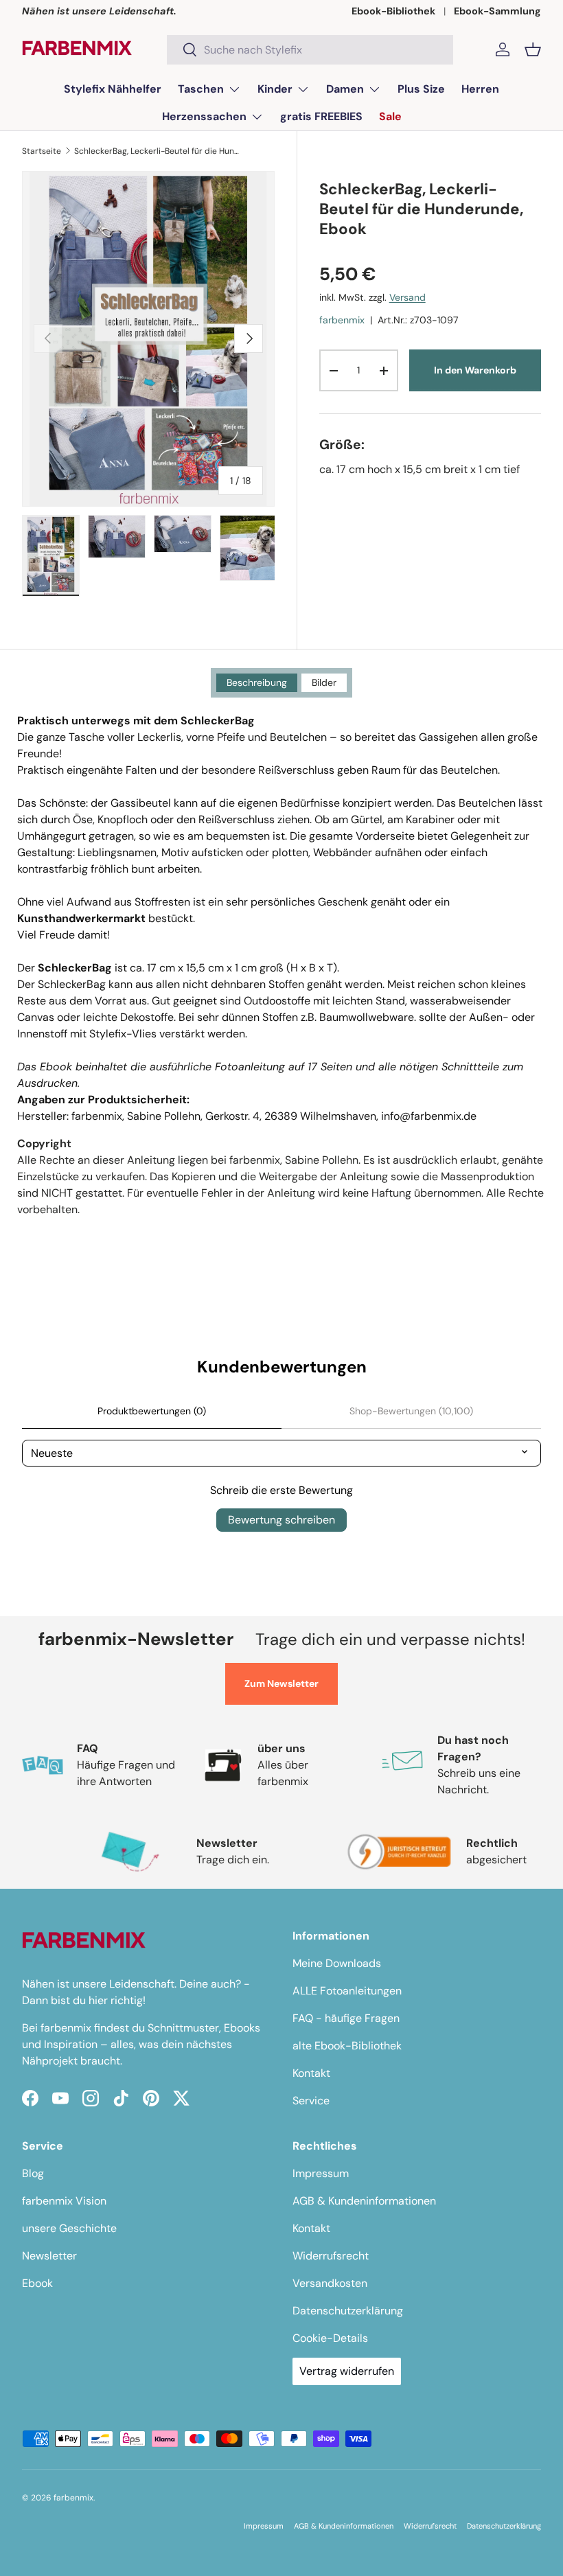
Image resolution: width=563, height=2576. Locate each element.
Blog (33, 2173)
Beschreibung (257, 682)
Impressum (321, 2173)
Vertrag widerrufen (347, 2371)
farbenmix (342, 320)
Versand (407, 297)
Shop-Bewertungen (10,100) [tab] (411, 1411)
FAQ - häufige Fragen (346, 2018)
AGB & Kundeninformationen (364, 2201)
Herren (480, 89)
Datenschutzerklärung (348, 2311)
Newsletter (49, 2256)
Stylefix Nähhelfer (113, 89)
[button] (533, 49)
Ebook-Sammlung (497, 11)
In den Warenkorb (475, 370)
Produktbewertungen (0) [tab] (152, 1411)
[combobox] (310, 50)
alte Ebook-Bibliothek (347, 2046)
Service (311, 2101)
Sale (390, 116)
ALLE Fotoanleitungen (347, 1991)
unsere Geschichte (69, 2228)
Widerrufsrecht (331, 2256)
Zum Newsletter (281, 1683)
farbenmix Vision (64, 2201)
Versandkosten (330, 2283)
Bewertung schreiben (281, 1520)
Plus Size (421, 89)
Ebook (37, 2283)
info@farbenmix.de (429, 1116)
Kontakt (311, 2073)
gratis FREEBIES (321, 116)
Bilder (324, 682)
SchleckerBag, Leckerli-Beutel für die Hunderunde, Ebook (157, 151)
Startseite (42, 151)
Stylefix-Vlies (123, 1034)
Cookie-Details (330, 2338)
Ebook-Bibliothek (393, 11)
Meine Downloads (337, 1963)
